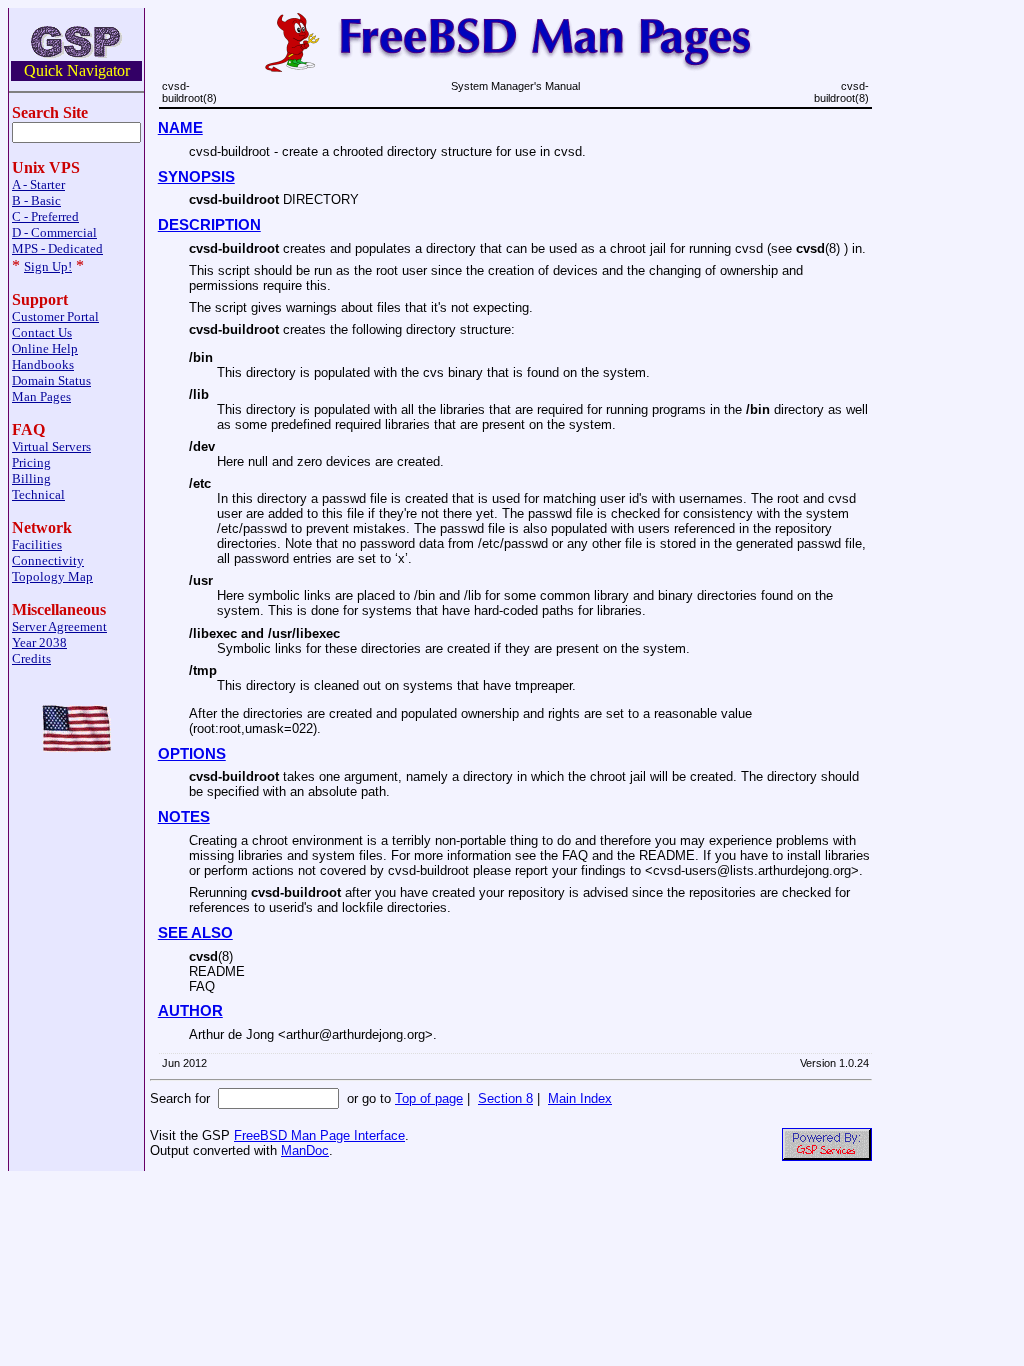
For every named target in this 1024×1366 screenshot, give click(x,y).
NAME (180, 128)
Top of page (429, 1098)
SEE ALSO (195, 933)
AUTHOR (190, 1011)
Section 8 (505, 1098)
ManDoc (305, 1150)
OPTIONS (192, 754)
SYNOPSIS (196, 177)
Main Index (580, 1098)
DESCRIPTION (209, 225)
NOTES (184, 817)
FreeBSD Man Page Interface (319, 1135)
